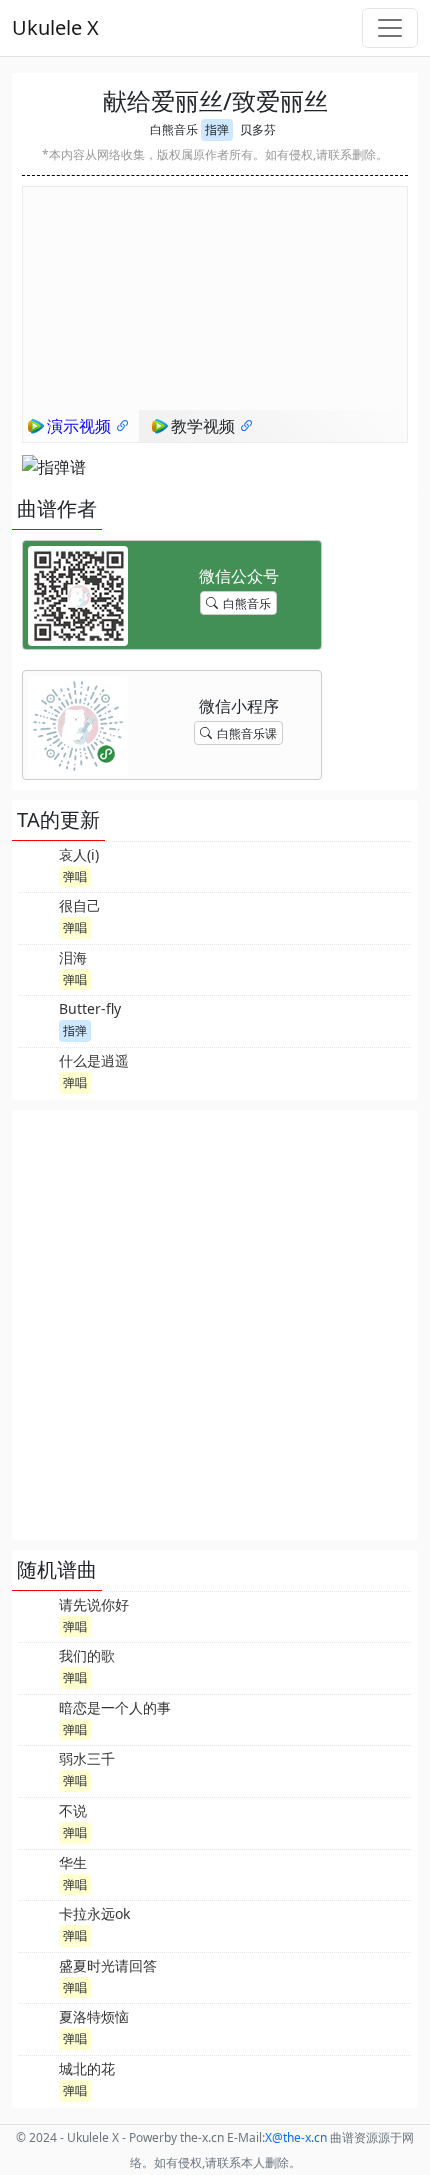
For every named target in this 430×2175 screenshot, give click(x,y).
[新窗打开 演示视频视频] (123, 426)
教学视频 (205, 426)
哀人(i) (79, 854)
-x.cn (296, 2137)
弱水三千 (87, 1758)
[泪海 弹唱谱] (37, 968)
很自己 (80, 905)
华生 (73, 1862)
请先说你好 (94, 1604)
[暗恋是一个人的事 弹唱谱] (37, 1718)
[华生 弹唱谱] (37, 1873)
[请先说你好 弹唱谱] (37, 1615)
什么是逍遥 (94, 1060)
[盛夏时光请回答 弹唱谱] (37, 1976)
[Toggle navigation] (390, 28)
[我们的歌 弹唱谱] (37, 1666)
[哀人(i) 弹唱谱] (37, 865)
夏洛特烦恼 (94, 2016)
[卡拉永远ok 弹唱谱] (37, 1924)
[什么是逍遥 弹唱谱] (37, 1071)
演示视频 (81, 426)
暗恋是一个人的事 (115, 1707)
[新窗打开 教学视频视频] (247, 426)
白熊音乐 (174, 129)
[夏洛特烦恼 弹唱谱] (37, 2027)
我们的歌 (87, 1655)
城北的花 (87, 2068)
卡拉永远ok (94, 1913)
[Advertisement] (215, 1325)
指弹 (217, 129)
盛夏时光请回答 (108, 1965)
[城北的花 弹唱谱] (37, 2079)
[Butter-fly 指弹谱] (37, 1019)
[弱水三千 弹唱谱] (37, 1769)
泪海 (73, 957)
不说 (73, 1810)
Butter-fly (90, 1008)
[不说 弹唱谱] (37, 1821)
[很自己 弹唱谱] (37, 916)
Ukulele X (55, 27)
